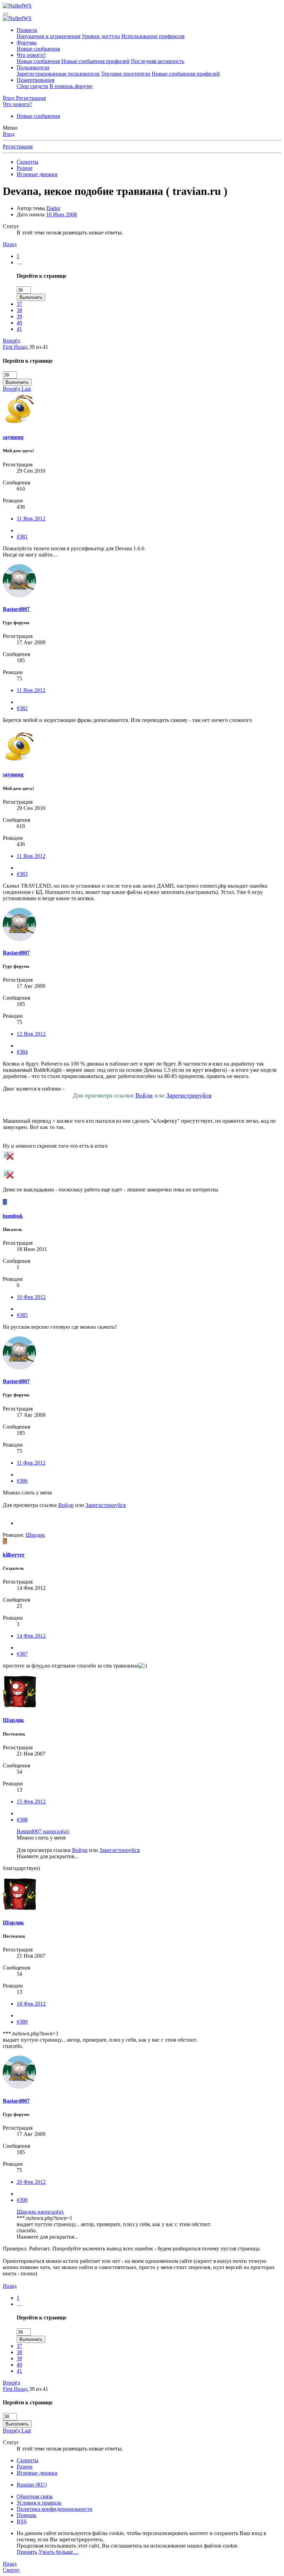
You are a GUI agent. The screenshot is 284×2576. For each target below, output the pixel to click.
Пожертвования (35, 80)
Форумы (27, 42)
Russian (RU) (32, 2485)
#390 (22, 2200)
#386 (22, 1481)
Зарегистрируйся (189, 1095)
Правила (27, 30)
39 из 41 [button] (39, 347)
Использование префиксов (153, 36)
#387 (22, 1654)
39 (19, 316)
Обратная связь (35, 2496)
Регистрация (18, 147)
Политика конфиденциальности (55, 2509)
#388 (22, 1820)
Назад (10, 244)
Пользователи (33, 67)
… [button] (19, 262)
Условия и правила (39, 2503)
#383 (22, 874)
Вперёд (11, 341)
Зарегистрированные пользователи (58, 74)
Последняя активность (158, 61)
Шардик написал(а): (40, 2212)
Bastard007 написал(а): (43, 1831)
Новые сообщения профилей (95, 61)
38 (19, 310)
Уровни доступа (101, 36)
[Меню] (6, 14)
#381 (22, 537)
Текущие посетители (126, 74)
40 (19, 323)
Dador (53, 208)
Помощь (26, 2515)
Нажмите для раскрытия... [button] (47, 1856)
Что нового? (31, 55)
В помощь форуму (71, 86)
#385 (22, 1315)
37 (19, 304)
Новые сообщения (38, 49)
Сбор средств (32, 86)
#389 (22, 2022)
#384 (22, 1052)
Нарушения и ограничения (48, 36)
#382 (22, 708)
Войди (144, 1095)
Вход (9, 134)
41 (19, 329)
